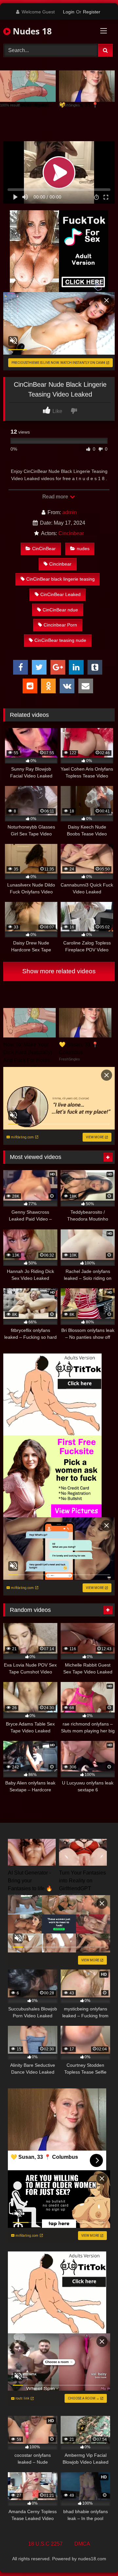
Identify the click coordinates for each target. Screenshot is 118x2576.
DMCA (82, 2544)
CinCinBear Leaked (60, 594)
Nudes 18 (31, 31)
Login (69, 12)
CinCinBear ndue (60, 610)
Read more (56, 497)
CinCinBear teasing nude (60, 640)
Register (92, 12)
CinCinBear (44, 549)
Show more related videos (59, 971)
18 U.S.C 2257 (45, 2544)
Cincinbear (71, 533)
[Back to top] (98, 2557)
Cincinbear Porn (60, 625)
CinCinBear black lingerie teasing (60, 579)
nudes (83, 549)
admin (69, 512)
